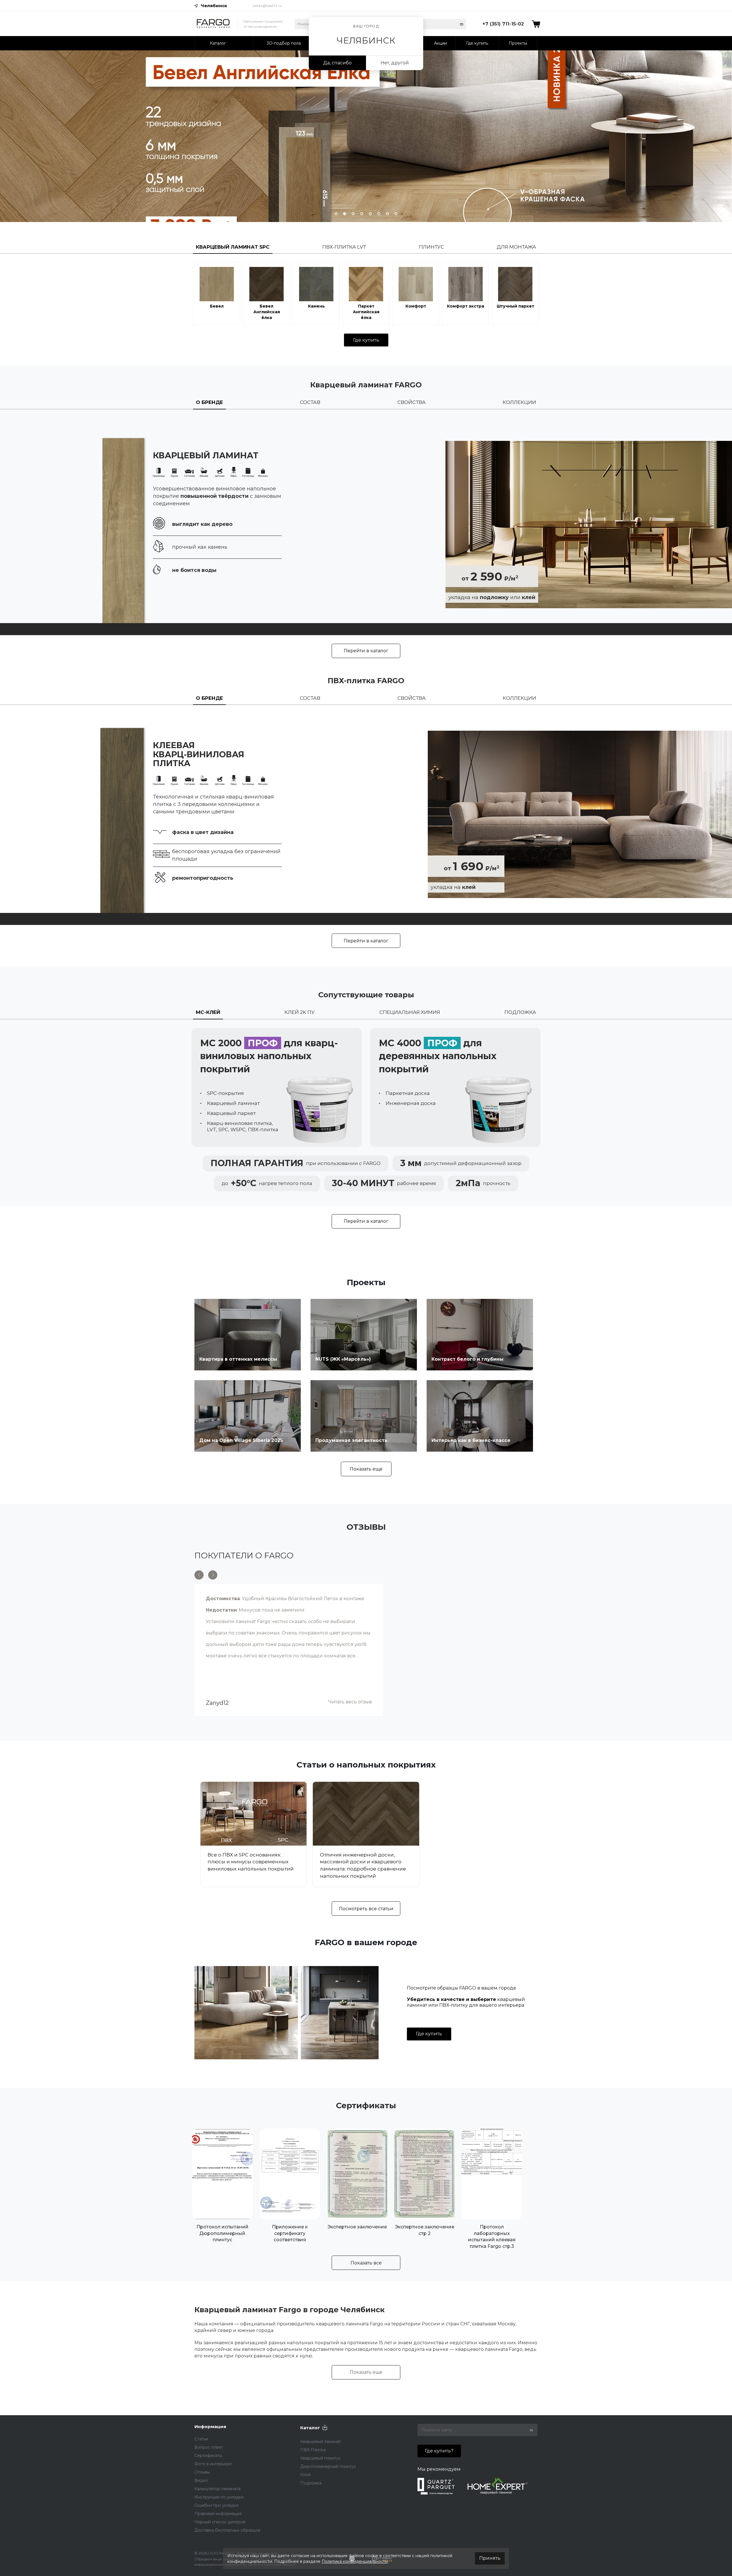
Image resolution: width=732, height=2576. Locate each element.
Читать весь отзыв (350, 1702)
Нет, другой (395, 63)
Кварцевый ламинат (321, 2442)
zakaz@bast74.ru (267, 6)
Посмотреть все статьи (366, 1909)
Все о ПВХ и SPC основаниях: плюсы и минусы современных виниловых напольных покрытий (251, 1862)
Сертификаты (208, 2456)
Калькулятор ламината (217, 2489)
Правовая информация (218, 2514)
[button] (336, 214)
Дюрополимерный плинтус (328, 2466)
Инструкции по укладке (219, 2497)
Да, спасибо (337, 63)
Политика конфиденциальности (355, 2561)
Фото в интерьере (213, 2464)
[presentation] (199, 136)
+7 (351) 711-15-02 (503, 24)
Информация (210, 2427)
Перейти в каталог (366, 651)
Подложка (311, 2483)
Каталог (310, 2428)
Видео (201, 2480)
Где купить (366, 340)
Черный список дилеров (220, 2522)
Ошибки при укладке (217, 2505)
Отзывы (202, 2472)
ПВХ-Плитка (313, 2450)
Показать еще (366, 1469)
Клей (305, 2475)
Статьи (201, 2439)
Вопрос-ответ (209, 2447)
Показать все (366, 2263)
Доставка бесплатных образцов (227, 2530)
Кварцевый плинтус (321, 2458)
